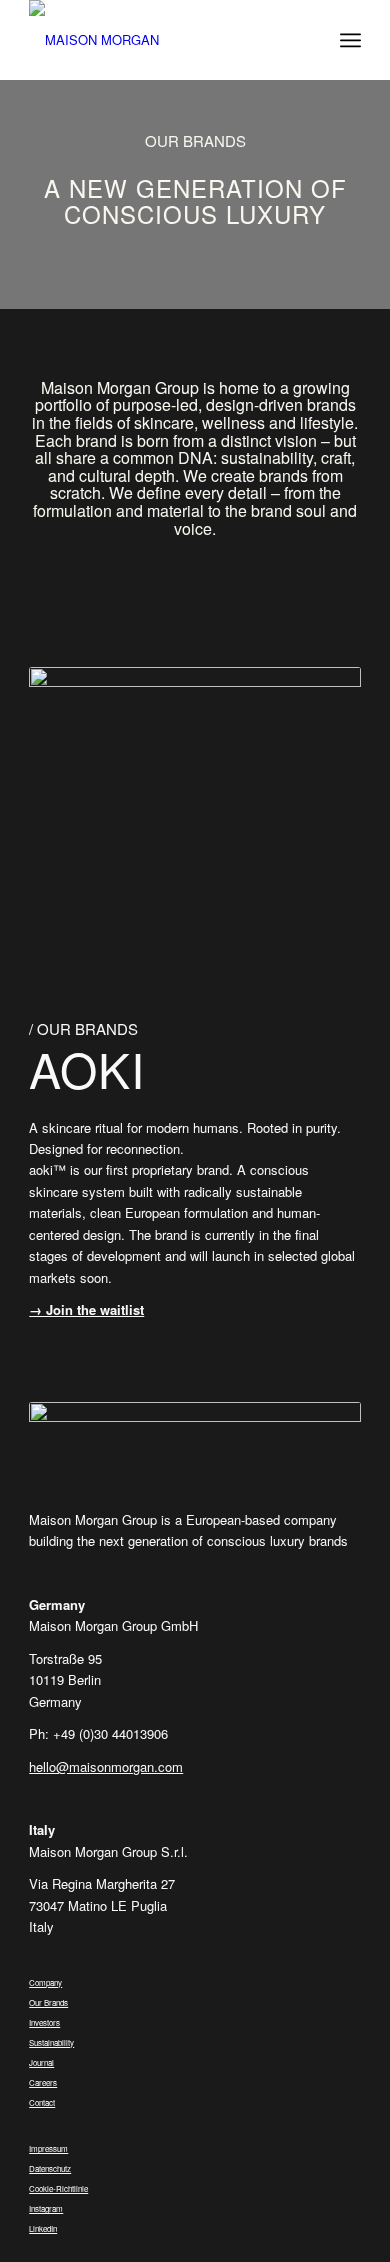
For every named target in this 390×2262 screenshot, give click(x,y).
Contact (42, 2102)
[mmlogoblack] (161, 40)
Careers (43, 2082)
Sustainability (51, 2042)
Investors (44, 2022)
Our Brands (48, 2002)
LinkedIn (43, 2228)
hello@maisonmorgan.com (106, 1766)
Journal (41, 2062)
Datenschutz (50, 2168)
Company (45, 1982)
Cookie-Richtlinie (58, 2188)
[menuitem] (350, 40)
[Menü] (350, 40)
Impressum (48, 2148)
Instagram (46, 2208)
